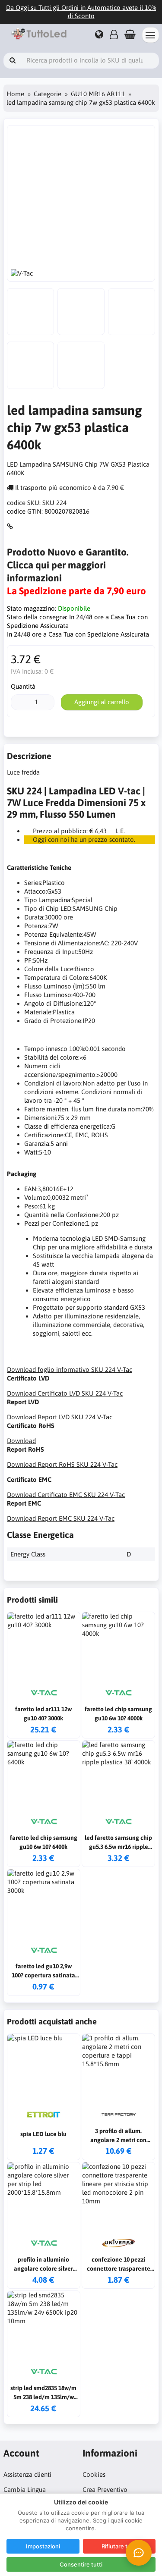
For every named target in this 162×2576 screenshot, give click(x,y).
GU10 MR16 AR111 (98, 94)
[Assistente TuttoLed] (139, 2553)
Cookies (94, 2474)
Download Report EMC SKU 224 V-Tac (61, 1518)
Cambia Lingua (25, 2490)
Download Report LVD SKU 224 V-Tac (60, 1417)
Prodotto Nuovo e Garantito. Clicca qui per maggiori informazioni (68, 565)
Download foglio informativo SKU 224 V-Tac (70, 1370)
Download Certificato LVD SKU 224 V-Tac (65, 1393)
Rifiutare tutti (119, 2546)
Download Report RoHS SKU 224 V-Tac (62, 1464)
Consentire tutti (81, 2564)
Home (15, 94)
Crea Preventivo (105, 2490)
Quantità (23, 686)
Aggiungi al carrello (102, 702)
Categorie (48, 94)
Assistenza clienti (27, 2474)
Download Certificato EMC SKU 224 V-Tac (66, 1495)
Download (21, 1441)
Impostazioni (43, 2546)
